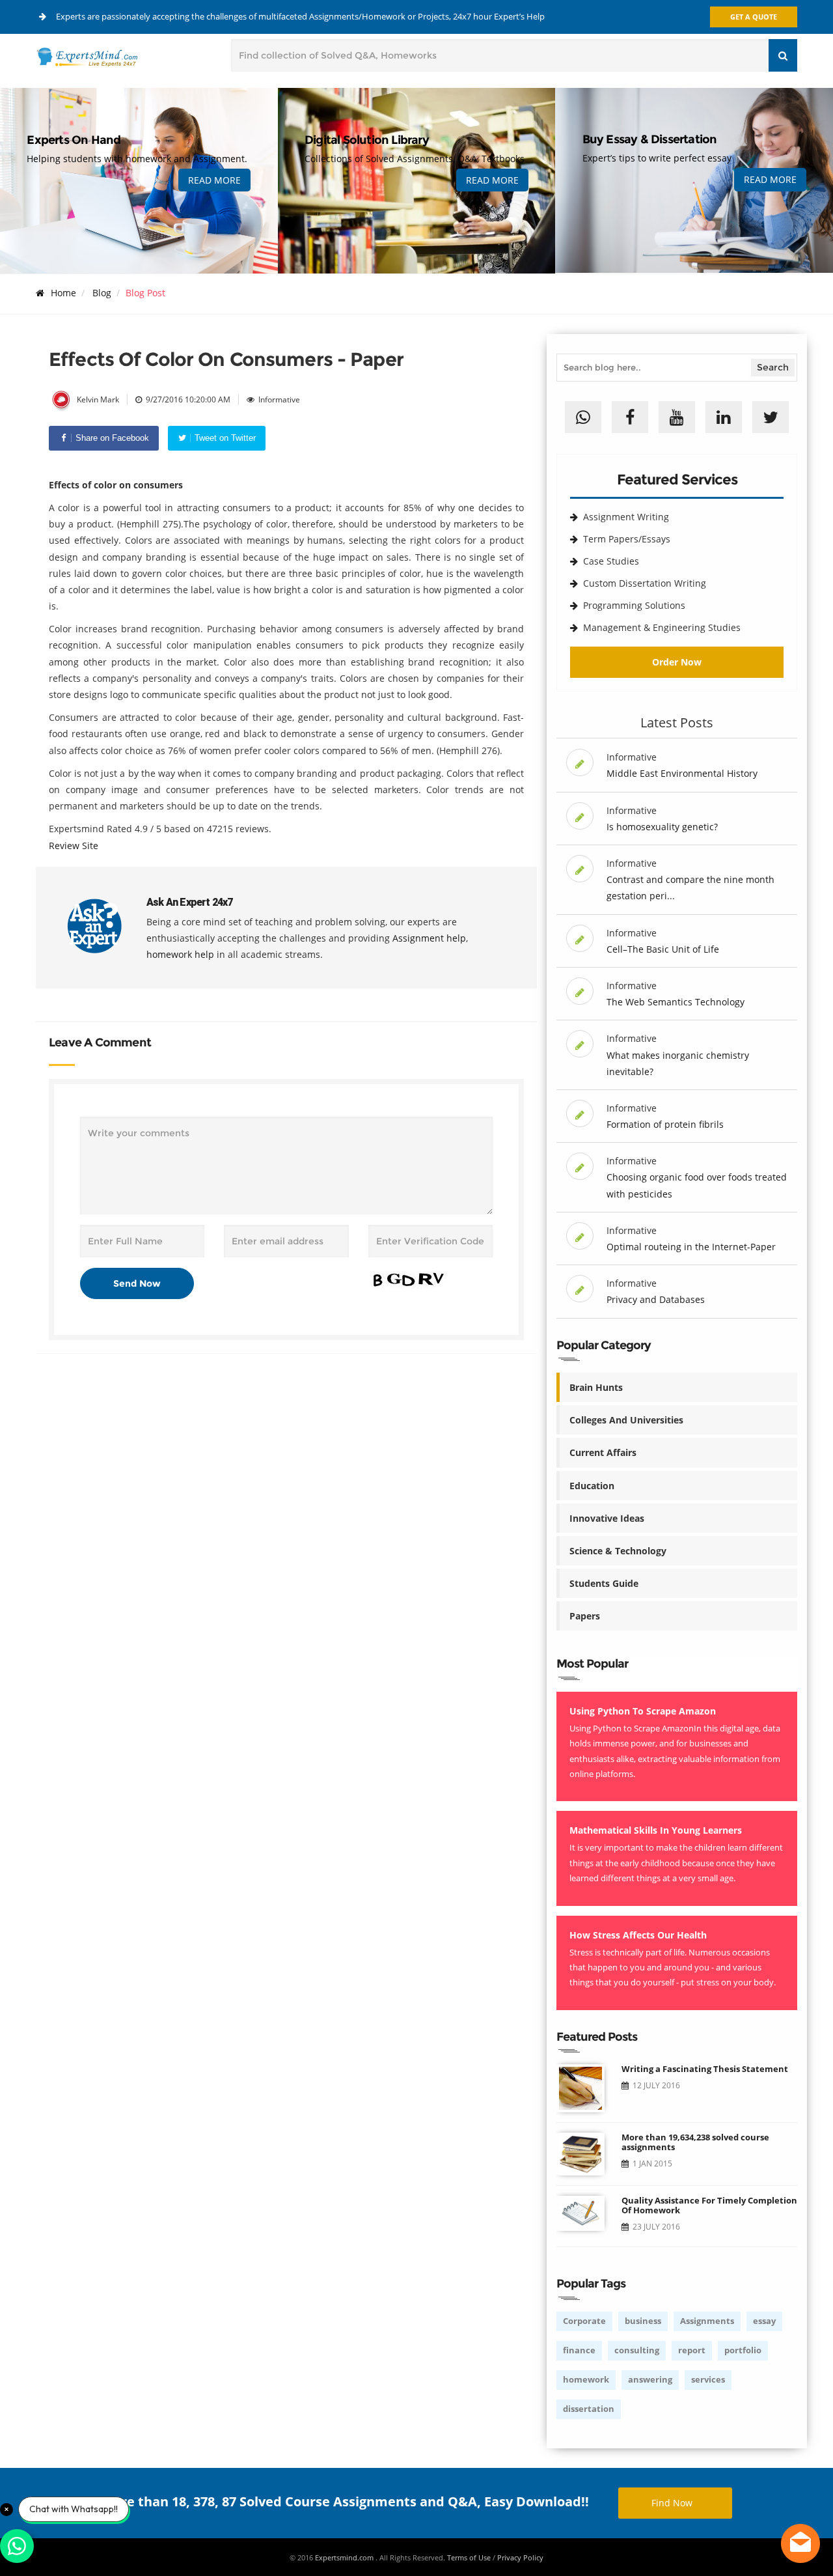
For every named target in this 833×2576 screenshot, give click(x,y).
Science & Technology (618, 1551)
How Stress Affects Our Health (638, 1935)
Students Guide (604, 1583)
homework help (180, 954)
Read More (214, 180)
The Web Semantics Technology (676, 1002)
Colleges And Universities (626, 1420)
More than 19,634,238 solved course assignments (695, 2142)
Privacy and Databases (656, 1299)
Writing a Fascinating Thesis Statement (705, 2069)
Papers (585, 1616)
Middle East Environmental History (682, 773)
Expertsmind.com (345, 2557)
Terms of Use (469, 2557)
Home (63, 293)
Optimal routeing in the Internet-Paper (691, 1247)
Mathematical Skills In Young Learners (656, 1830)
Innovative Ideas (607, 1518)
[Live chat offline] (800, 2543)
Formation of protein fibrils (665, 1124)
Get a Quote (754, 17)
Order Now (677, 662)
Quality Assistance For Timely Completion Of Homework (709, 2205)
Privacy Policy (520, 2557)
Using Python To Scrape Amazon (643, 1711)
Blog (102, 293)
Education (592, 1486)
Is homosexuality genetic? (662, 827)
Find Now (672, 2503)
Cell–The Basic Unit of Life (663, 949)
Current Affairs (603, 1452)
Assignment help (429, 938)
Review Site (74, 846)
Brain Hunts (596, 1387)
